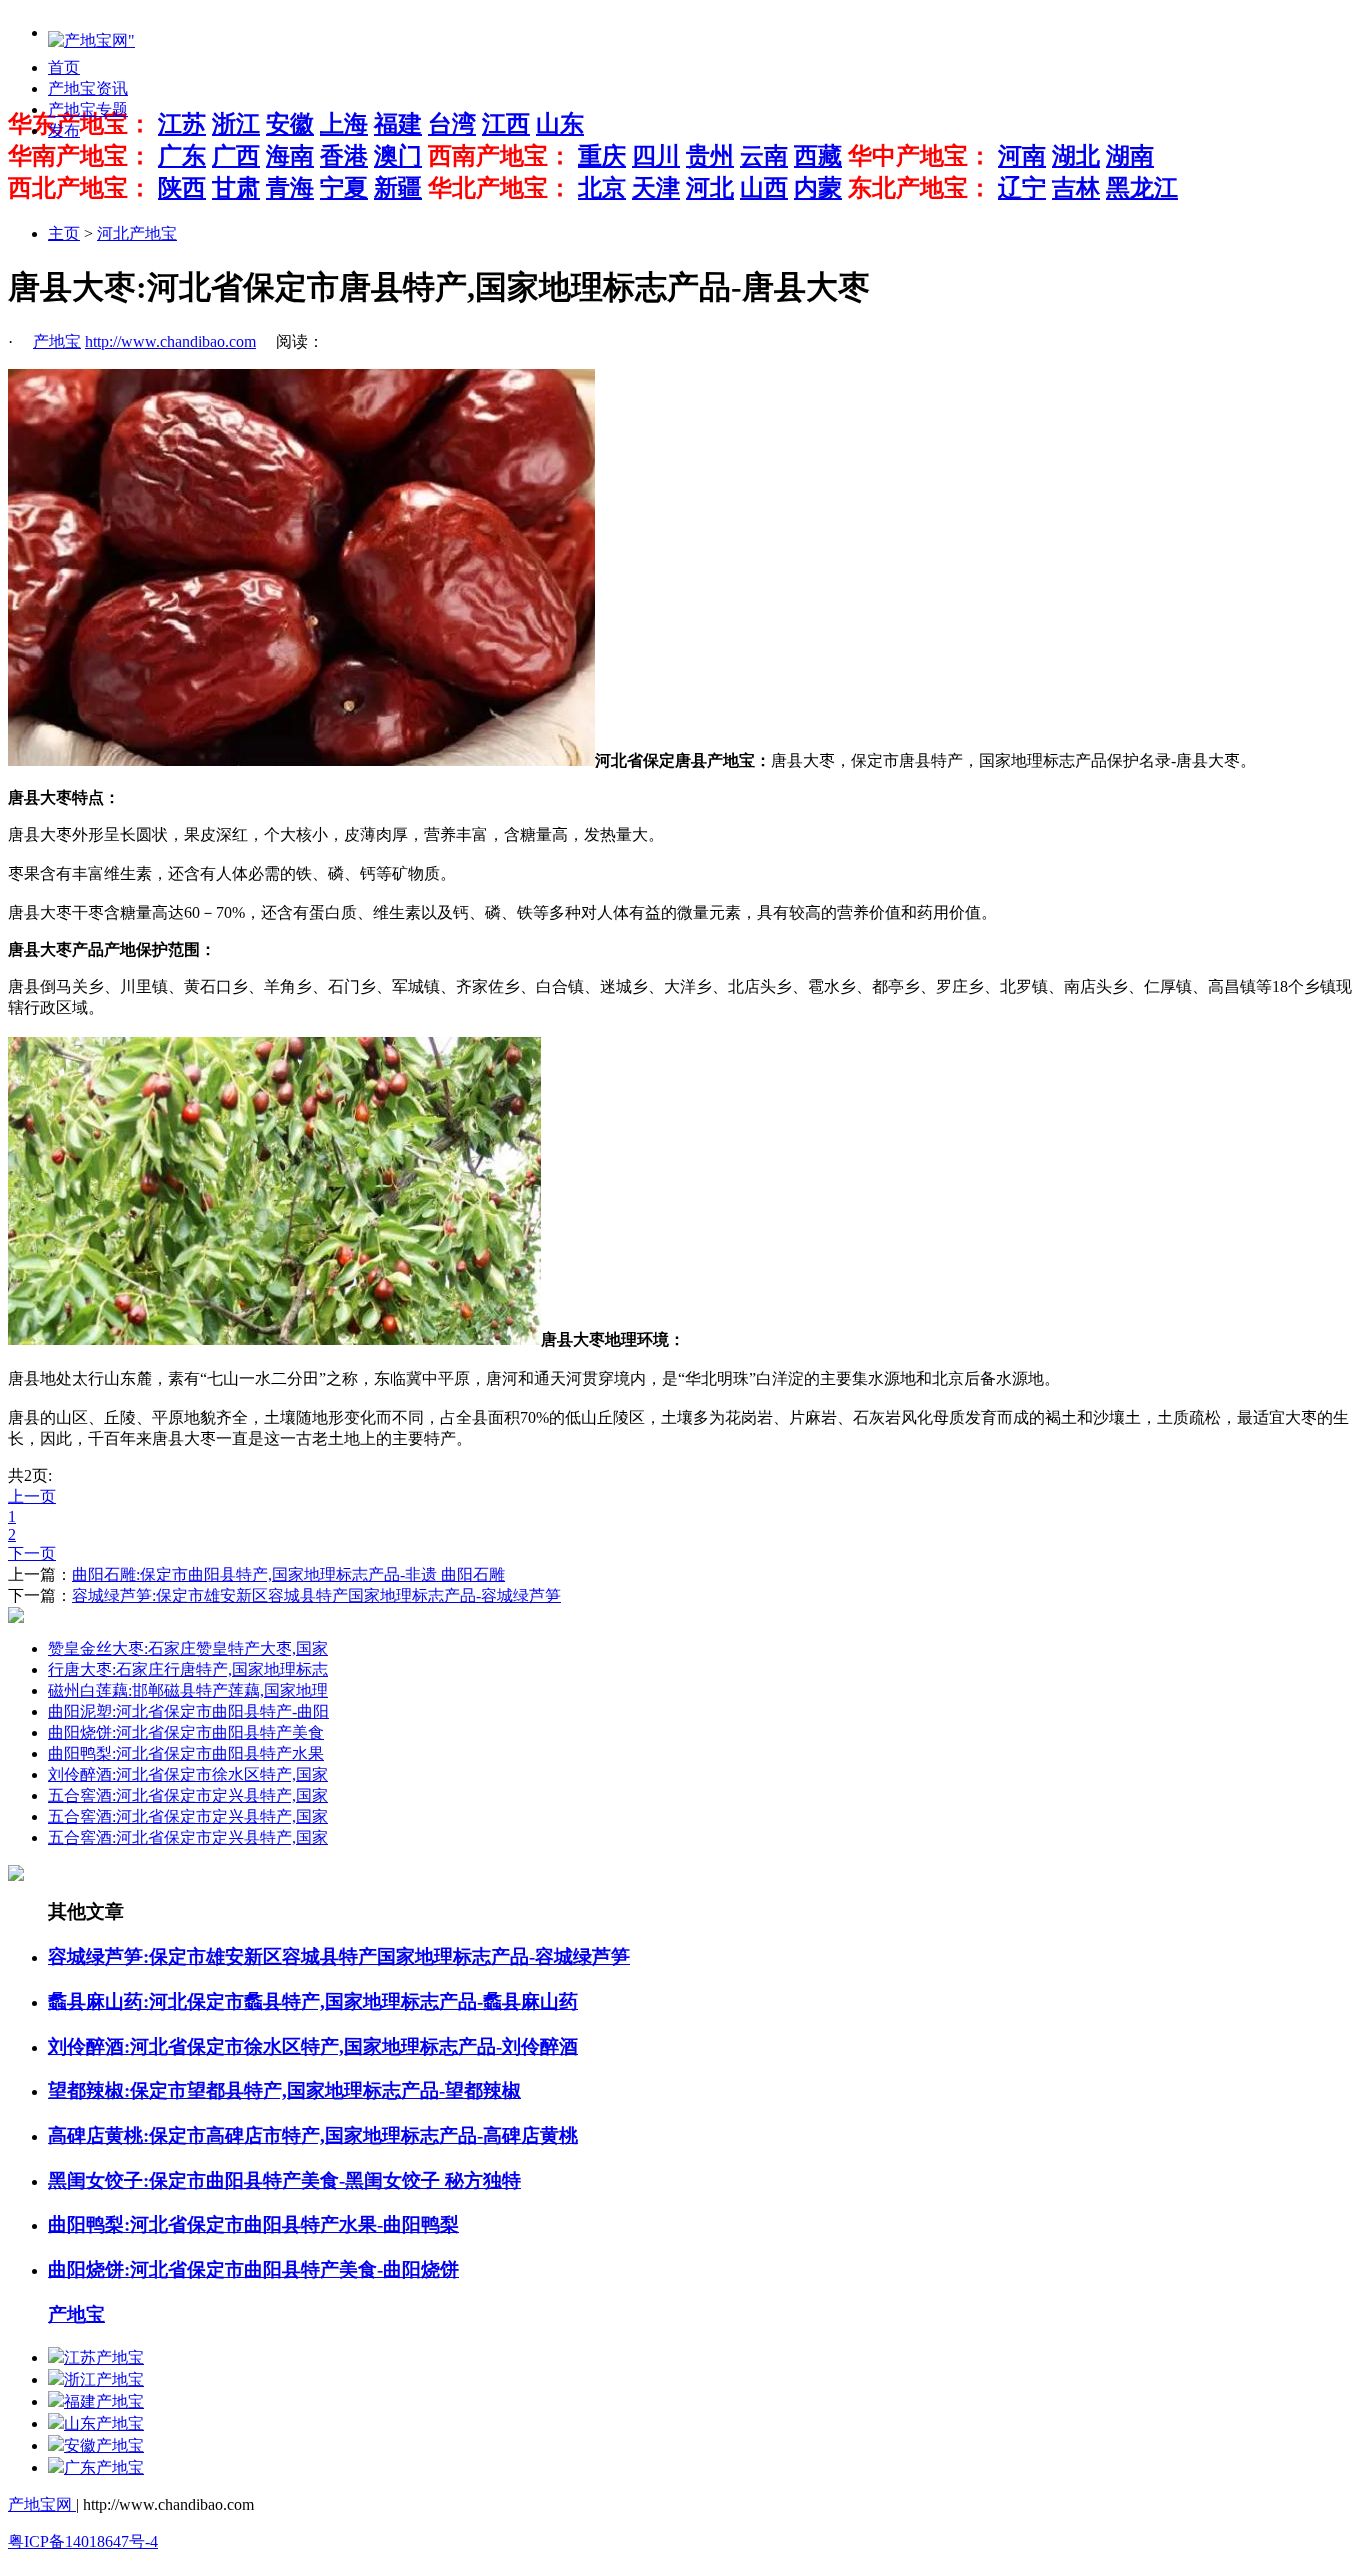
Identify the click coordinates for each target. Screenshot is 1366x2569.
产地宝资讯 (88, 88)
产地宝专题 (88, 109)
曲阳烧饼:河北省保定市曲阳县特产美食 (186, 1732)
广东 (182, 156)
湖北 (1076, 156)
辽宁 (1022, 188)
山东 (560, 124)
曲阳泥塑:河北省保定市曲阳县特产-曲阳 (188, 1711)
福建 (398, 124)
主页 (64, 233)
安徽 (290, 124)
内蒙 (818, 188)
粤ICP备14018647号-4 (83, 2541)
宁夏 (344, 188)
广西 (236, 156)
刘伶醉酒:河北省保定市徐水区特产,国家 (188, 1774)
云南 (764, 156)
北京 (602, 188)
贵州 (710, 156)
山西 (764, 188)
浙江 (236, 124)
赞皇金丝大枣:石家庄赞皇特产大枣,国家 (188, 1648)
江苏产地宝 (104, 2357)
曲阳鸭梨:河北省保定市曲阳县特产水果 (186, 1753)
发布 (64, 130)
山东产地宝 (104, 2423)
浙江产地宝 (104, 2379)
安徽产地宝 (104, 2445)
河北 (710, 188)
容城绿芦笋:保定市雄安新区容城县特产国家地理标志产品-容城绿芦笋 (316, 1595)
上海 (344, 124)
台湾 (452, 124)
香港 (344, 156)
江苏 (182, 124)
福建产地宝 (104, 2401)
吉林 (1076, 188)
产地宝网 (42, 2504)
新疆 (398, 188)
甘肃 (236, 188)
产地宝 (57, 341)
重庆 (602, 156)
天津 (656, 188)
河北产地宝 (137, 233)
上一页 (32, 1496)
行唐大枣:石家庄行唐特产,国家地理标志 (188, 1669)
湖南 (1130, 156)
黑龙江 (1142, 188)
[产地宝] (91, 41)
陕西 (182, 188)
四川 (656, 156)
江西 (506, 124)
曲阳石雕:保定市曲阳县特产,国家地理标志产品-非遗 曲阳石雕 (288, 1574)
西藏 (818, 156)
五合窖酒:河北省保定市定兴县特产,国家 (188, 1795)
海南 (290, 156)
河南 (1022, 156)
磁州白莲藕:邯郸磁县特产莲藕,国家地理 (188, 1690)
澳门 (398, 156)
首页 (64, 67)
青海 (290, 188)
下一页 (32, 1553)
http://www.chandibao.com (170, 341)
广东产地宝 (104, 2467)
